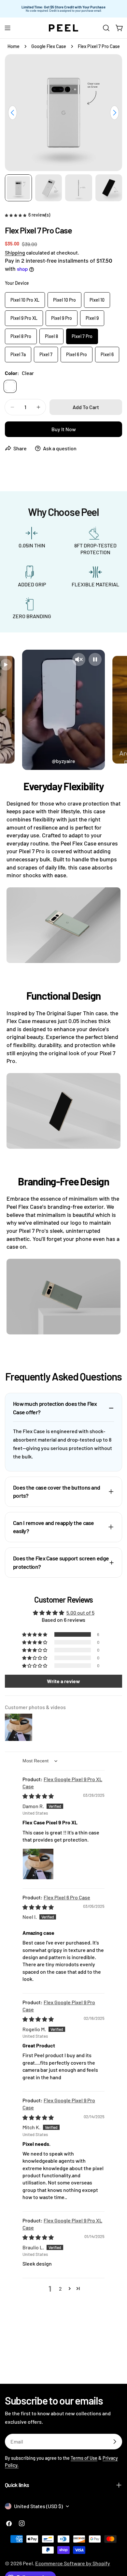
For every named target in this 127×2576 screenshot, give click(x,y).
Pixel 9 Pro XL (24, 318)
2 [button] (60, 2288)
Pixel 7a (18, 354)
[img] (38, 1796)
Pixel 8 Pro (21, 336)
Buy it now (64, 429)
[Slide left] (13, 113)
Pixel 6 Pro (77, 354)
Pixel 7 (46, 354)
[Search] (106, 28)
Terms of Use (84, 2458)
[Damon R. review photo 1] (38, 1864)
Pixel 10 (97, 300)
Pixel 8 (51, 336)
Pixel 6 (107, 354)
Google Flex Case (49, 46)
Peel (28, 2563)
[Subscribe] (115, 2442)
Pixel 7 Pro (82, 336)
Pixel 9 (92, 318)
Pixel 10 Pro (64, 300)
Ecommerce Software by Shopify (73, 2563)
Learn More (107, 9)
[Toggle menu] (7, 28)
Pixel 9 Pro (62, 318)
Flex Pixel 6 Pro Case (67, 1897)
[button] (16, 214)
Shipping (15, 252)
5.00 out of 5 (80, 1613)
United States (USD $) (38, 2506)
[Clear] (10, 386)
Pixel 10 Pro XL (25, 300)
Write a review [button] (63, 1681)
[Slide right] (114, 113)
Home (14, 46)
